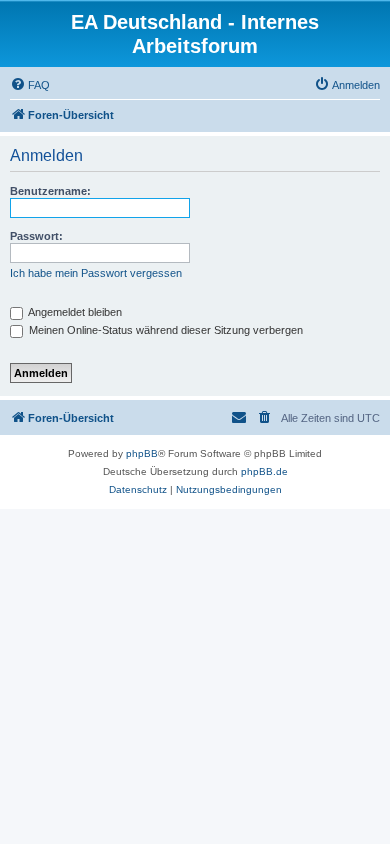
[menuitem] (30, 85)
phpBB (142, 453)
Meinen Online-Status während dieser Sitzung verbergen (164, 330)
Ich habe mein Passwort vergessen (96, 273)
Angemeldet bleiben (74, 312)
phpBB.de (264, 471)
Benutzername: (50, 191)
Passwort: (36, 236)
